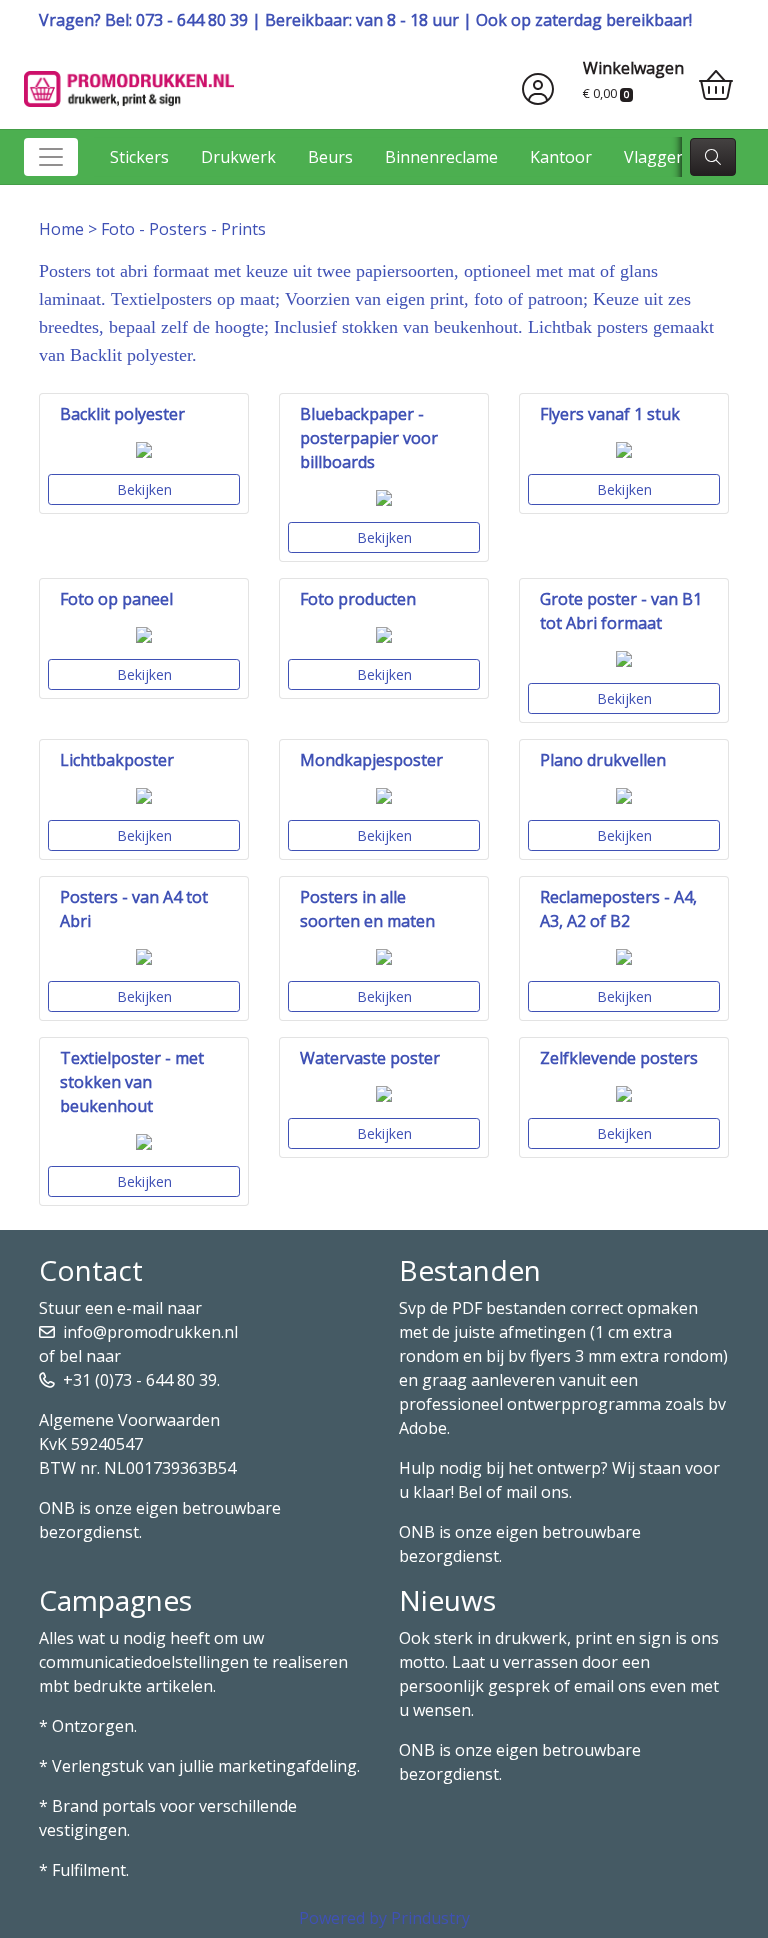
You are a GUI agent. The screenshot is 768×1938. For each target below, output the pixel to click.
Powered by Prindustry (384, 1918)
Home (61, 229)
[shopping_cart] (716, 86)
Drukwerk (238, 157)
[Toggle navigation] (51, 157)
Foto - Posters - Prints (183, 229)
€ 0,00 (606, 93)
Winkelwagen (633, 68)
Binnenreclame (441, 157)
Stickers (139, 157)
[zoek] (713, 157)
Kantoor (561, 157)
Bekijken (144, 489)
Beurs (330, 157)
